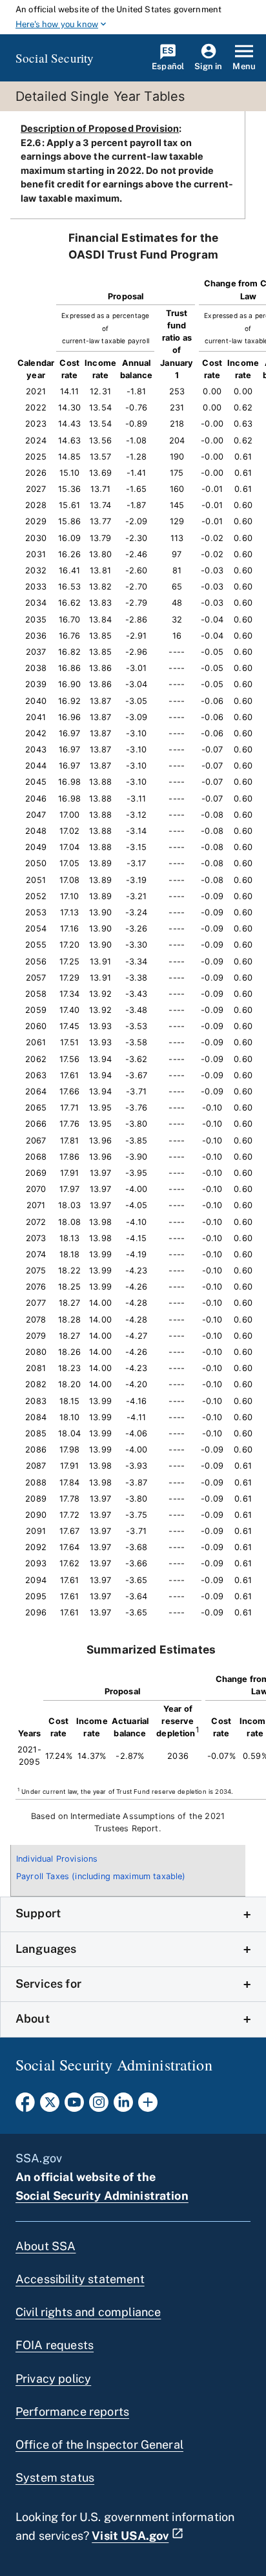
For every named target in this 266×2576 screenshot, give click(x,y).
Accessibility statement (80, 2279)
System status (55, 2477)
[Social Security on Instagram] (99, 2106)
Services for (48, 1984)
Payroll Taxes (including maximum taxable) (101, 1876)
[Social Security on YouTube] (74, 2106)
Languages (46, 1949)
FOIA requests (55, 2345)
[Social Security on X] (50, 2106)
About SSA (46, 2246)
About (33, 2018)
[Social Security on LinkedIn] (123, 2106)
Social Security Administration (102, 2196)
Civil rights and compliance (88, 2312)
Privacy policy (53, 2379)
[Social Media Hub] (148, 2106)
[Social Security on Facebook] (25, 2106)
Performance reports (72, 2411)
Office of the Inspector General (99, 2444)
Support (38, 1913)
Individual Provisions (57, 1859)
